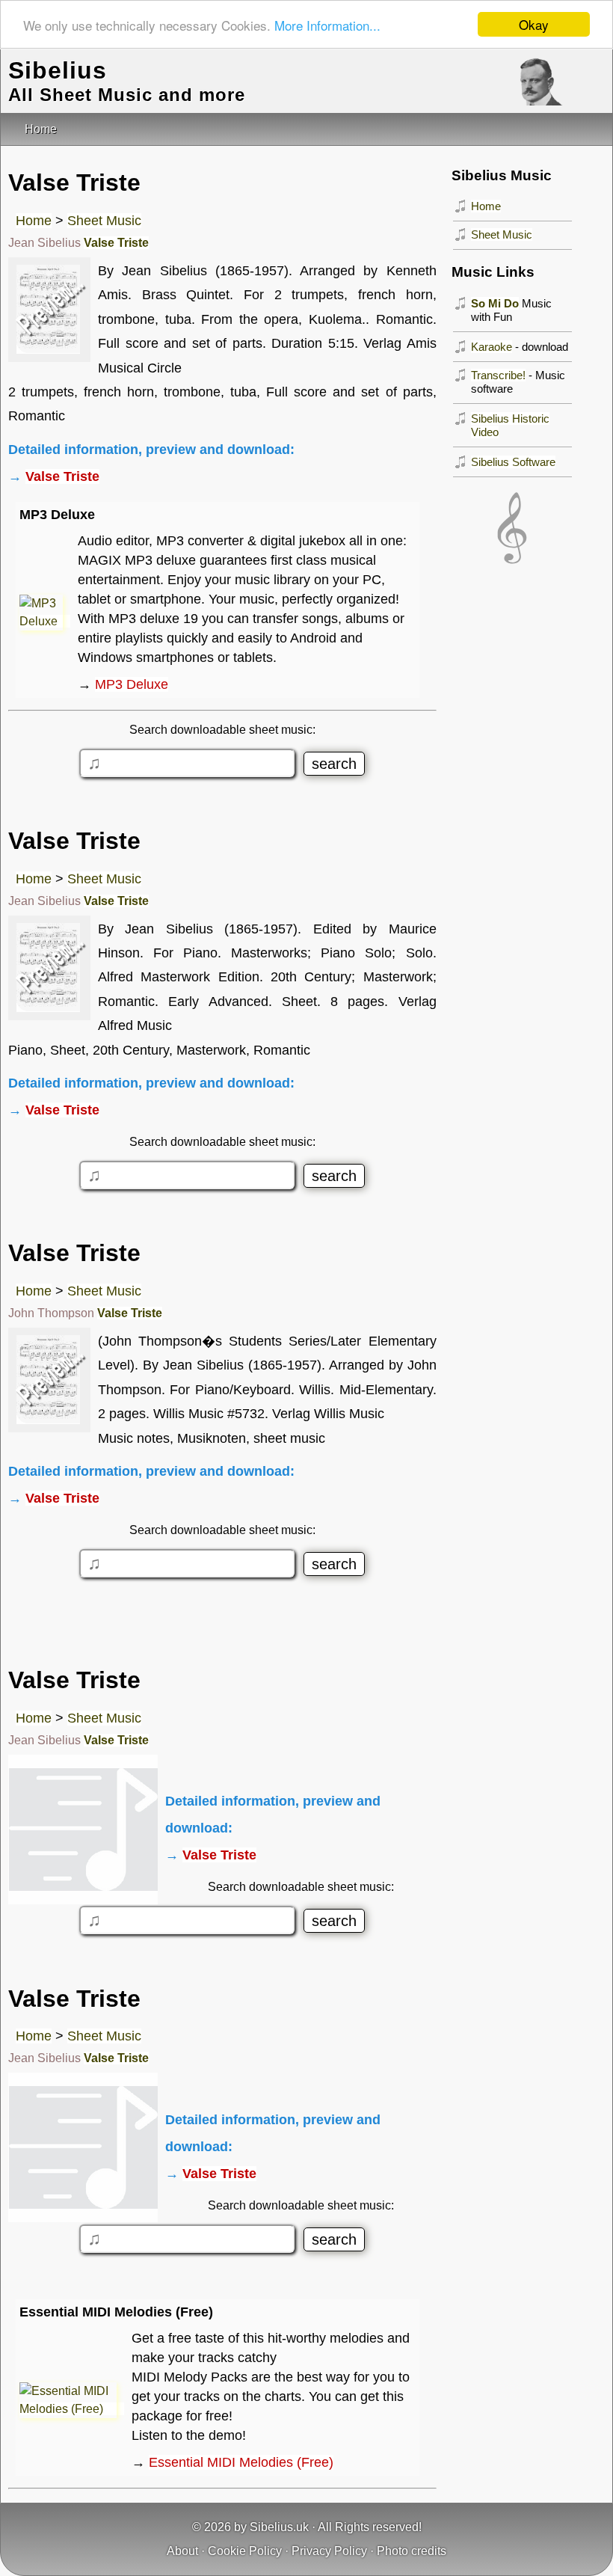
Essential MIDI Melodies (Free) (241, 2462)
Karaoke (492, 347)
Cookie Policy (245, 2551)
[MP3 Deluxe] (45, 621)
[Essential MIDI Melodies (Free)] (72, 2409)
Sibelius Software (513, 462)
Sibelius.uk (279, 2527)
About (182, 2551)
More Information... (327, 25)
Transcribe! (498, 375)
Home (34, 221)
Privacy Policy (329, 2551)
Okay (534, 24)
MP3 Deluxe (132, 684)
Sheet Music (104, 221)
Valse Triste (116, 243)
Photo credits (412, 2551)
